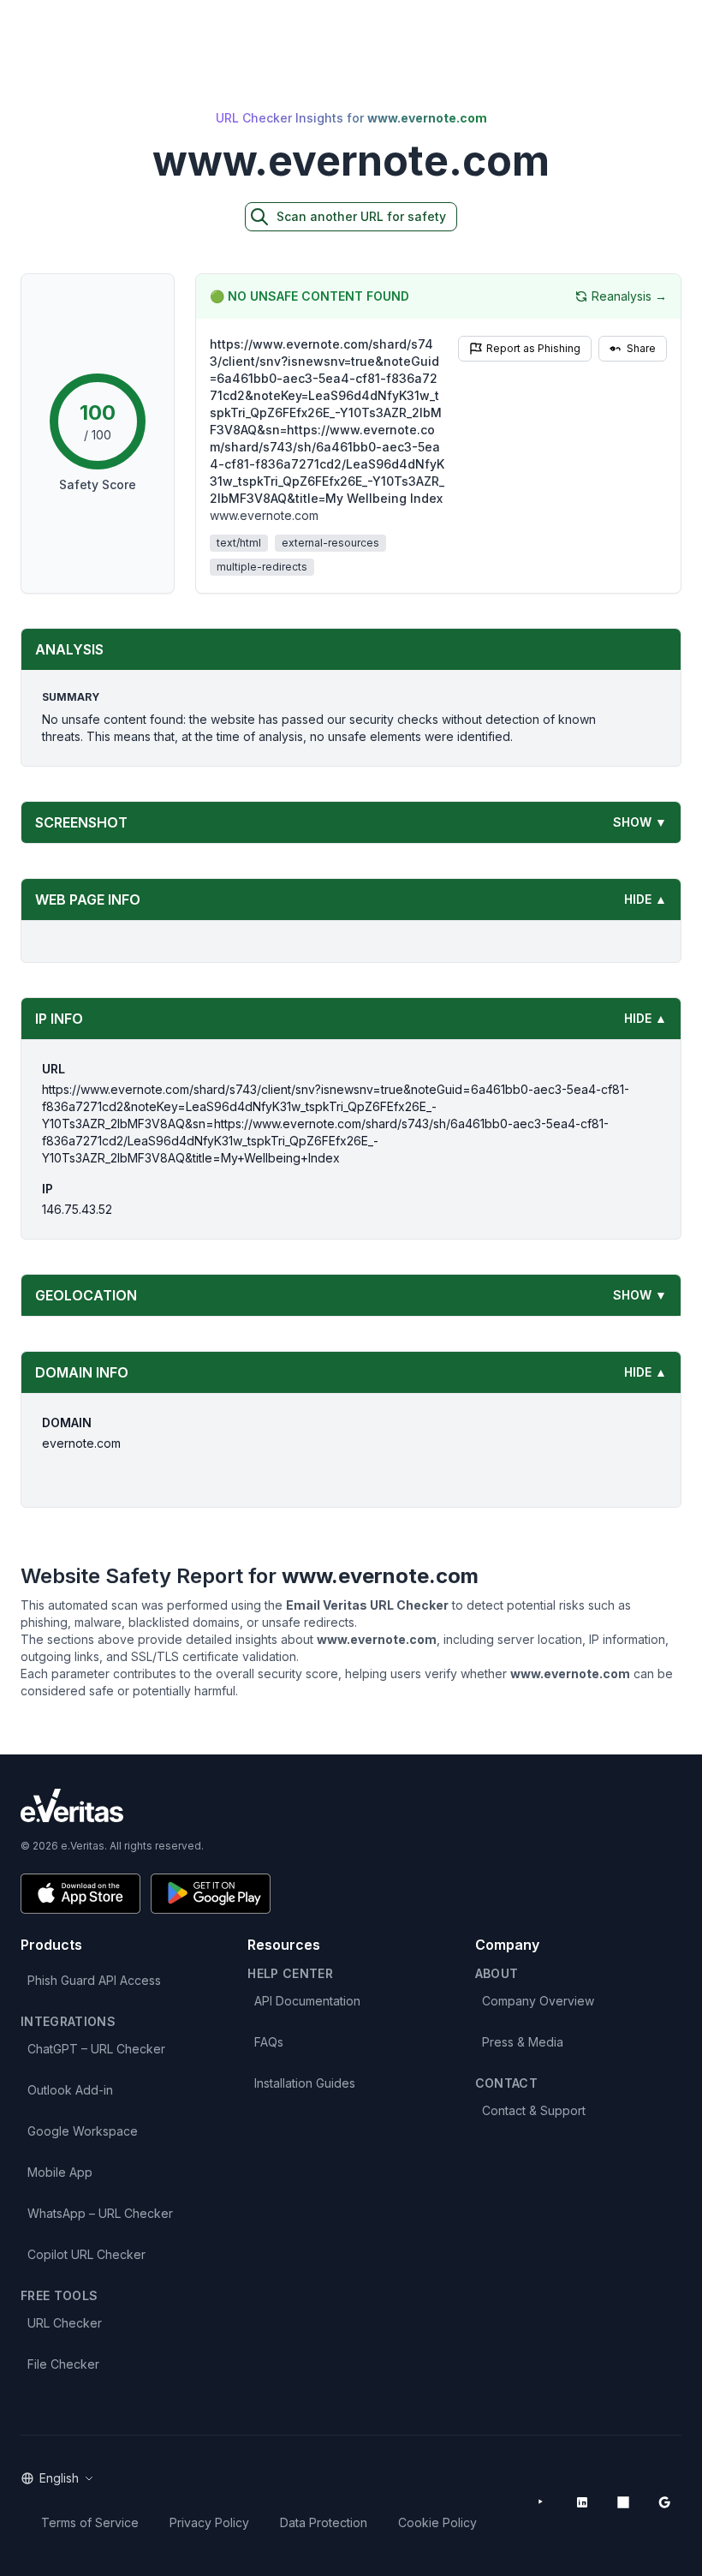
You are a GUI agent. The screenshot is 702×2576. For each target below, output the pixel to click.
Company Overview (538, 2001)
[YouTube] (541, 2502)
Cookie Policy (437, 2522)
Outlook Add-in (70, 2090)
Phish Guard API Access (94, 1980)
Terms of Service (90, 2522)
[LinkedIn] (582, 2502)
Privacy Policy (209, 2522)
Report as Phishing (533, 348)
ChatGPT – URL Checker (96, 2049)
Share (641, 348)
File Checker (63, 2364)
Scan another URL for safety (361, 216)
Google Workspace (83, 2131)
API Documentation (307, 2001)
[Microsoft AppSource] (623, 2502)
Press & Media (523, 2042)
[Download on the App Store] (80, 1894)
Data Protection (324, 2522)
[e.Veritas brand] (351, 1805)
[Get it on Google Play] (211, 1894)
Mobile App (60, 2172)
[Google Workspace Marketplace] (664, 2502)
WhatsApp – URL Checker (100, 2213)
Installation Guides (305, 2083)
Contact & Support (534, 2110)
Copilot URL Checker (86, 2254)
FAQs (269, 2042)
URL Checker (65, 2323)
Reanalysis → (629, 296)
